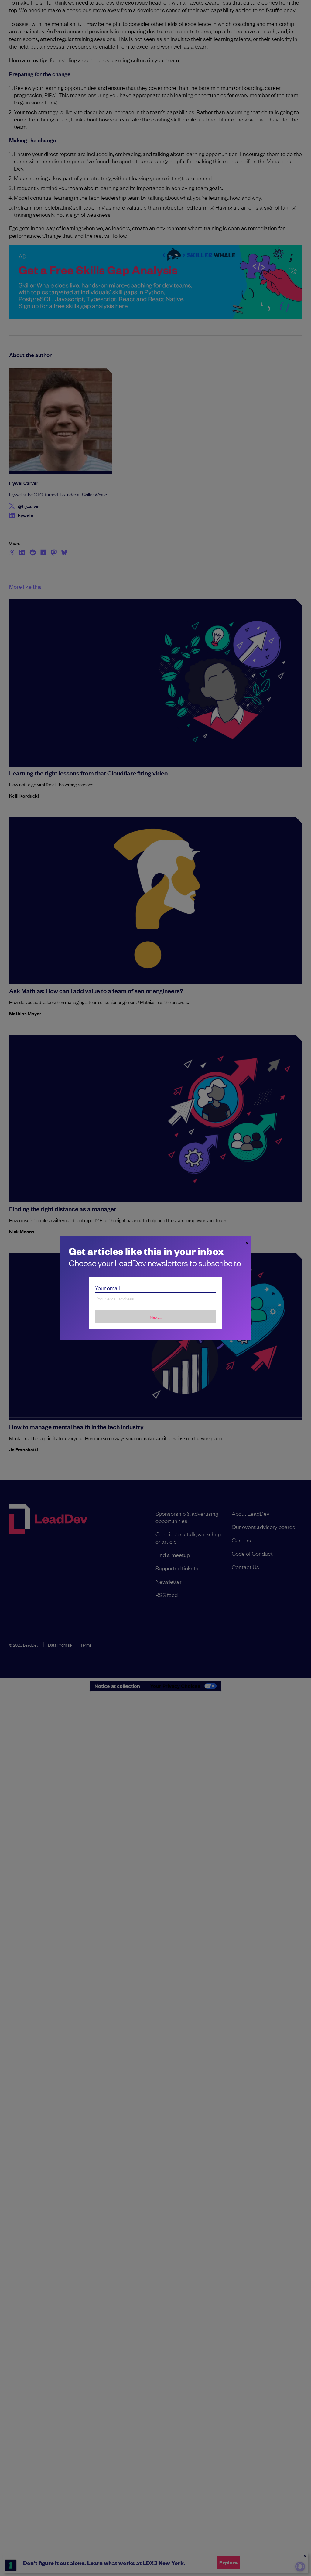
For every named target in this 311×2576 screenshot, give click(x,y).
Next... (156, 1317)
